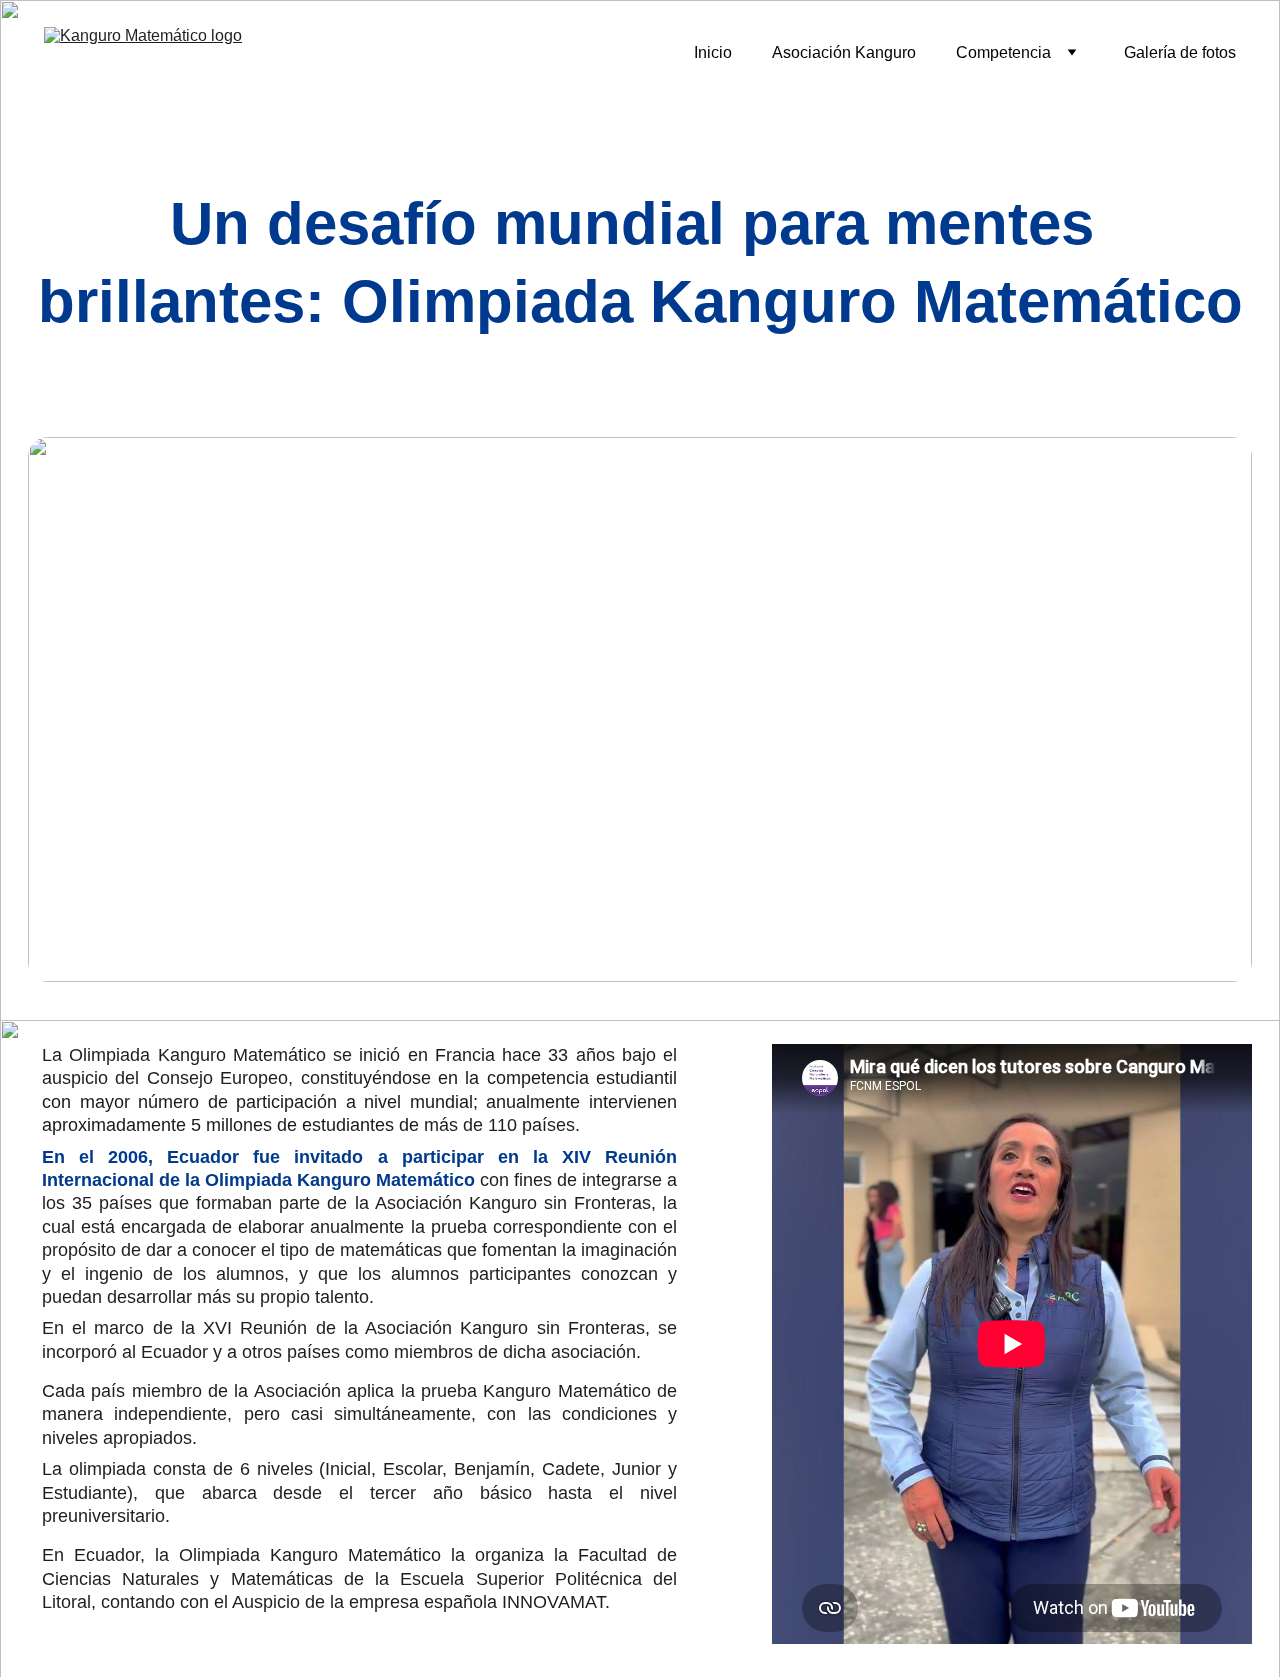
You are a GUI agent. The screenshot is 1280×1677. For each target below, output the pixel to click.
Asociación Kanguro (844, 52)
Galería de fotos (1180, 52)
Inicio (713, 52)
